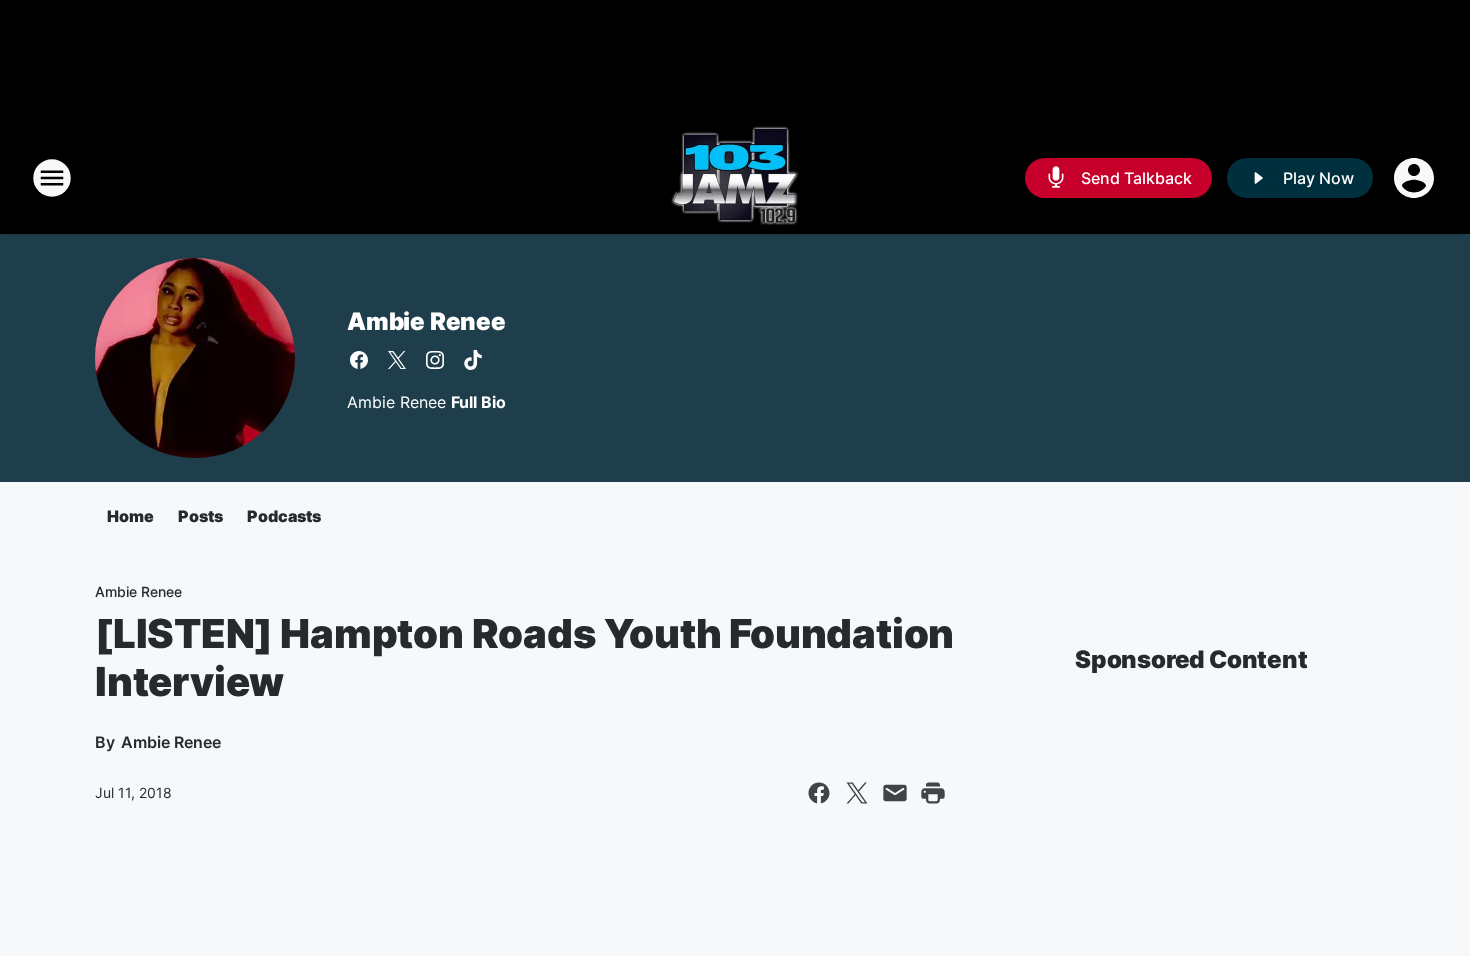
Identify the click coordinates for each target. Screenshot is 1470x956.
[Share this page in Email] (895, 793)
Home (130, 516)
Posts (200, 516)
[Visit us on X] (397, 360)
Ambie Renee (426, 321)
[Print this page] (933, 793)
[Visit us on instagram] (435, 360)
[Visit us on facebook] (359, 360)
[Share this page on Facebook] (819, 793)
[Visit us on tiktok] (473, 360)
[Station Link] (735, 178)
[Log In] (1416, 178)
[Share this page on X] (857, 793)
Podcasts (284, 516)
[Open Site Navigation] (52, 178)
